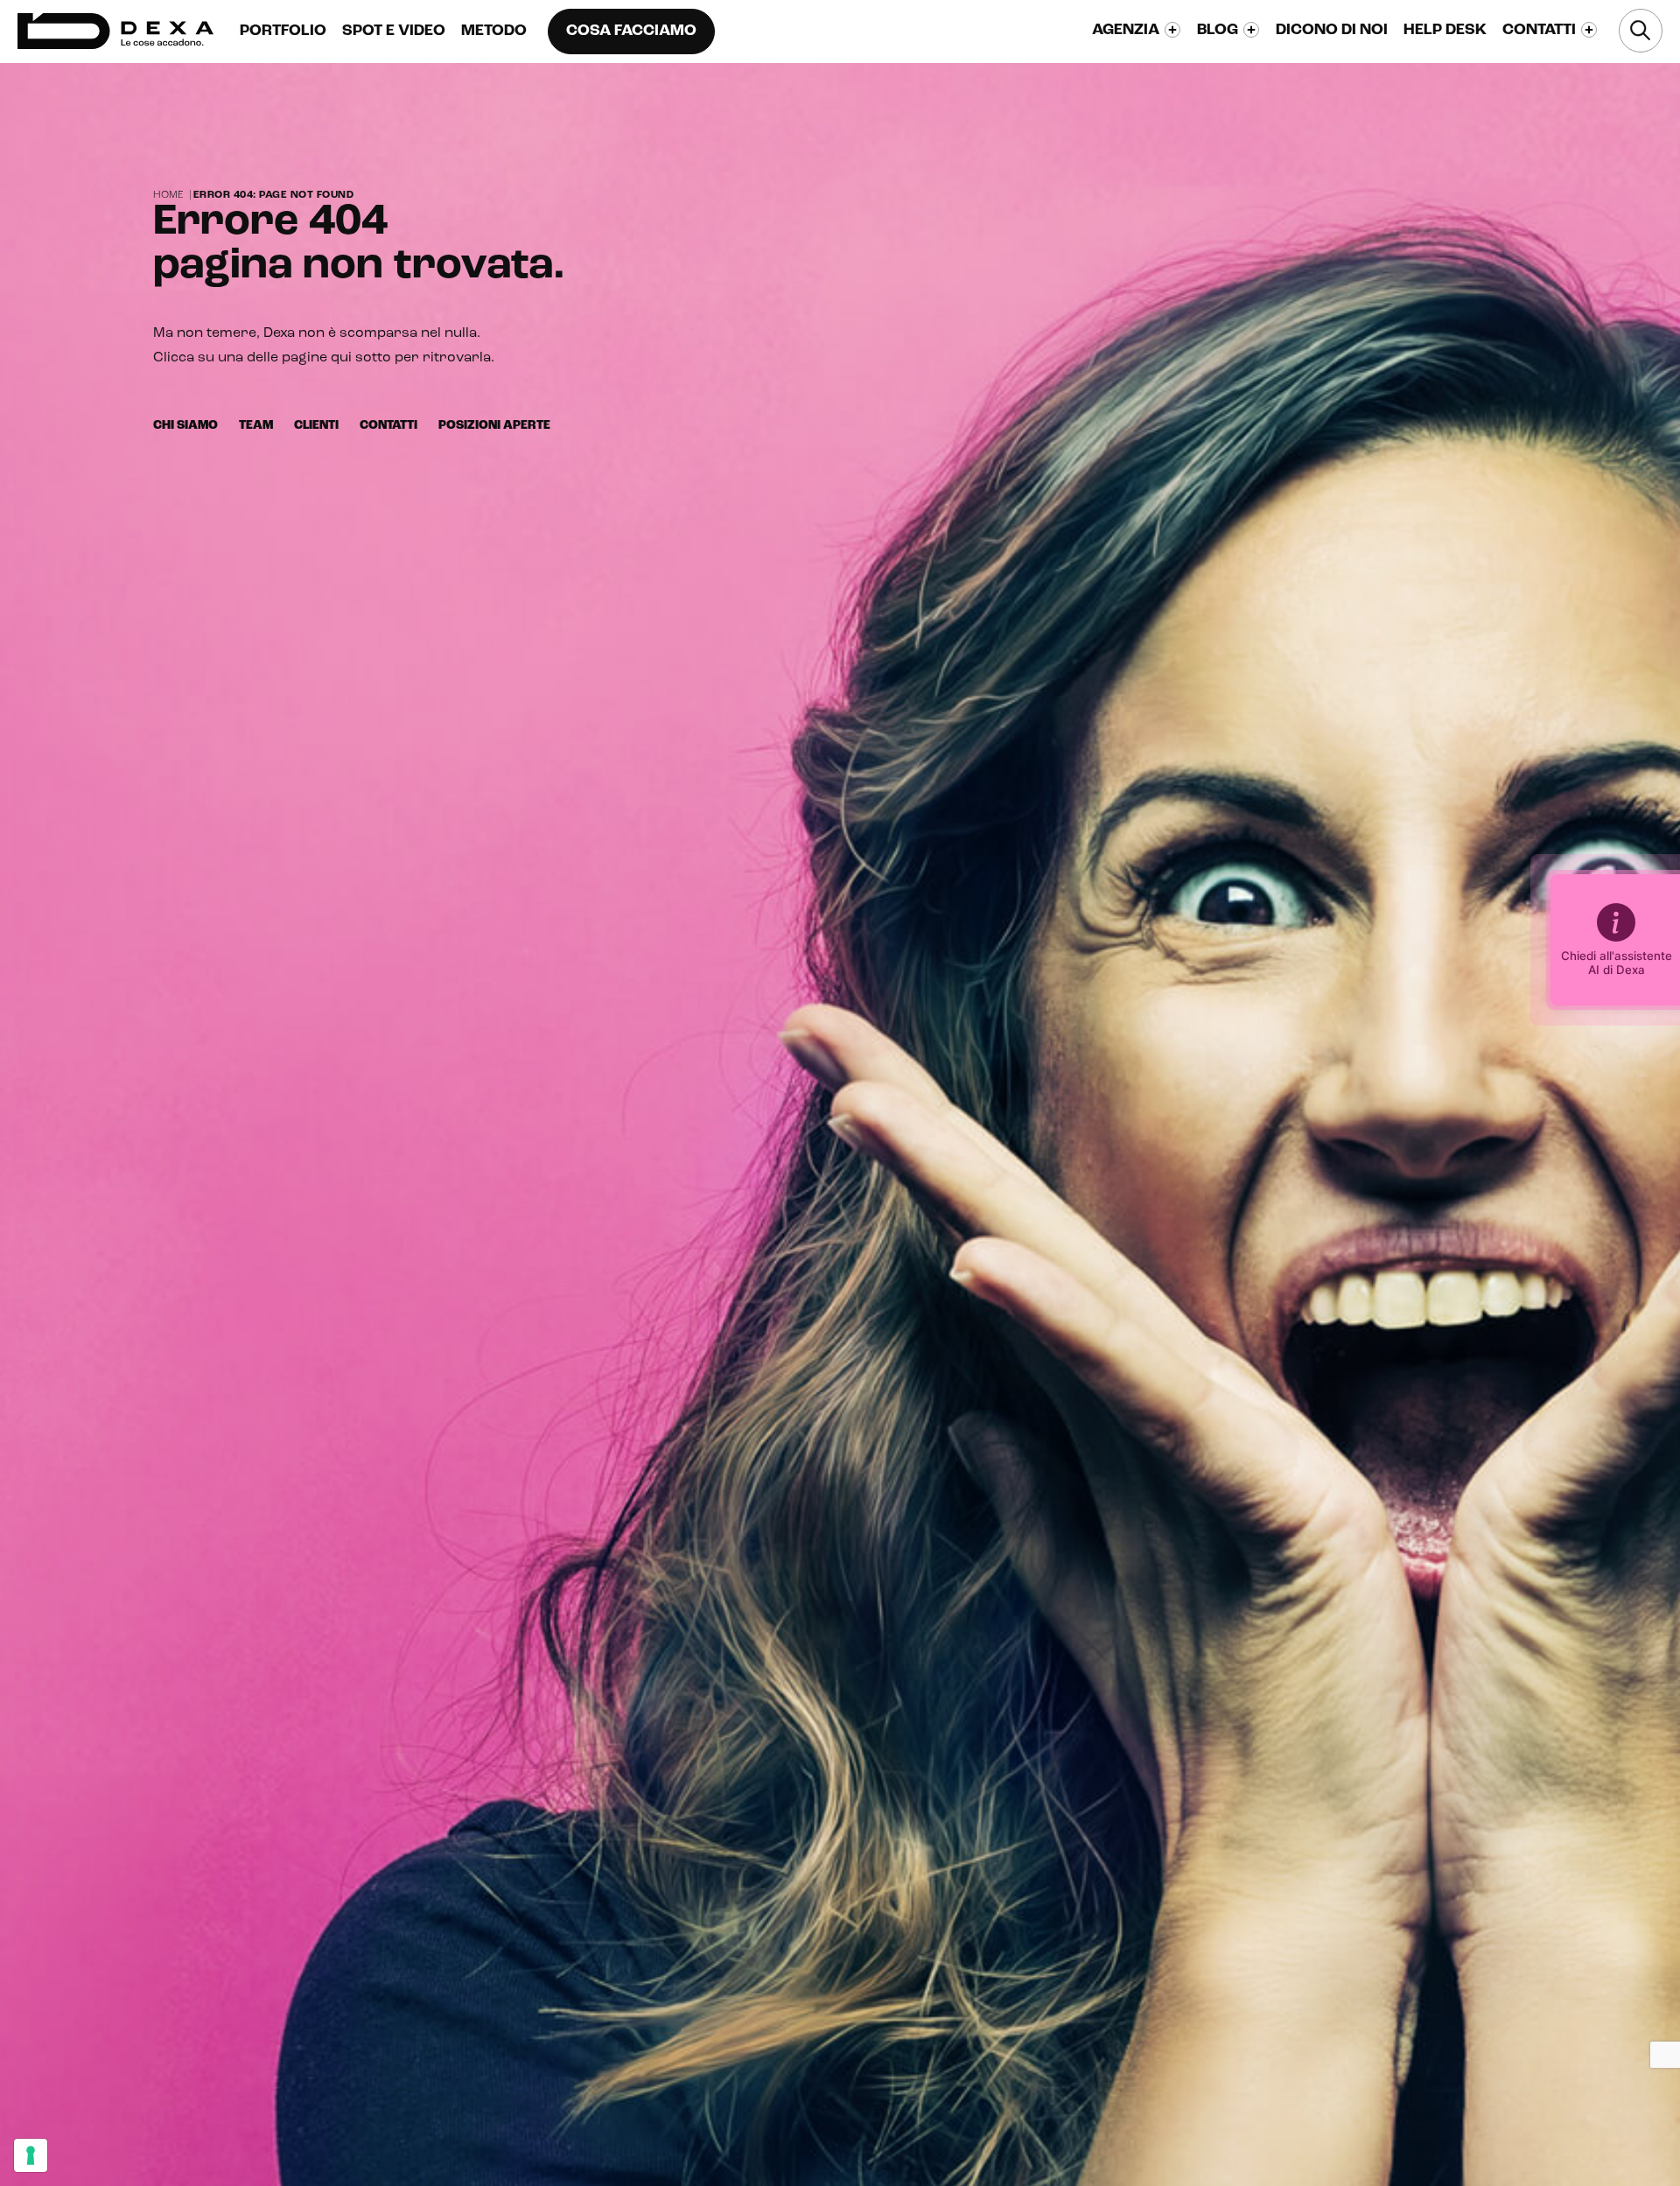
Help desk (1445, 31)
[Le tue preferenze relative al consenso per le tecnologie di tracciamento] (31, 2155)
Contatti (388, 426)
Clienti (316, 426)
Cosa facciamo (631, 32)
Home (168, 195)
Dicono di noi (1332, 31)
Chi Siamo (185, 426)
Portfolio (283, 32)
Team (256, 426)
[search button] (1641, 31)
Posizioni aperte (494, 426)
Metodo (494, 32)
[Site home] (115, 31)
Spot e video (394, 32)
